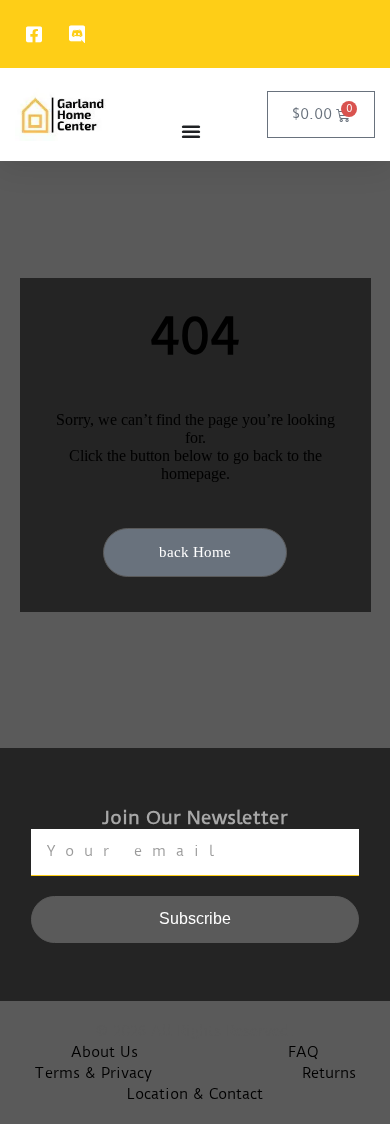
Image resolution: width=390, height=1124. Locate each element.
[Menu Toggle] (191, 131)
